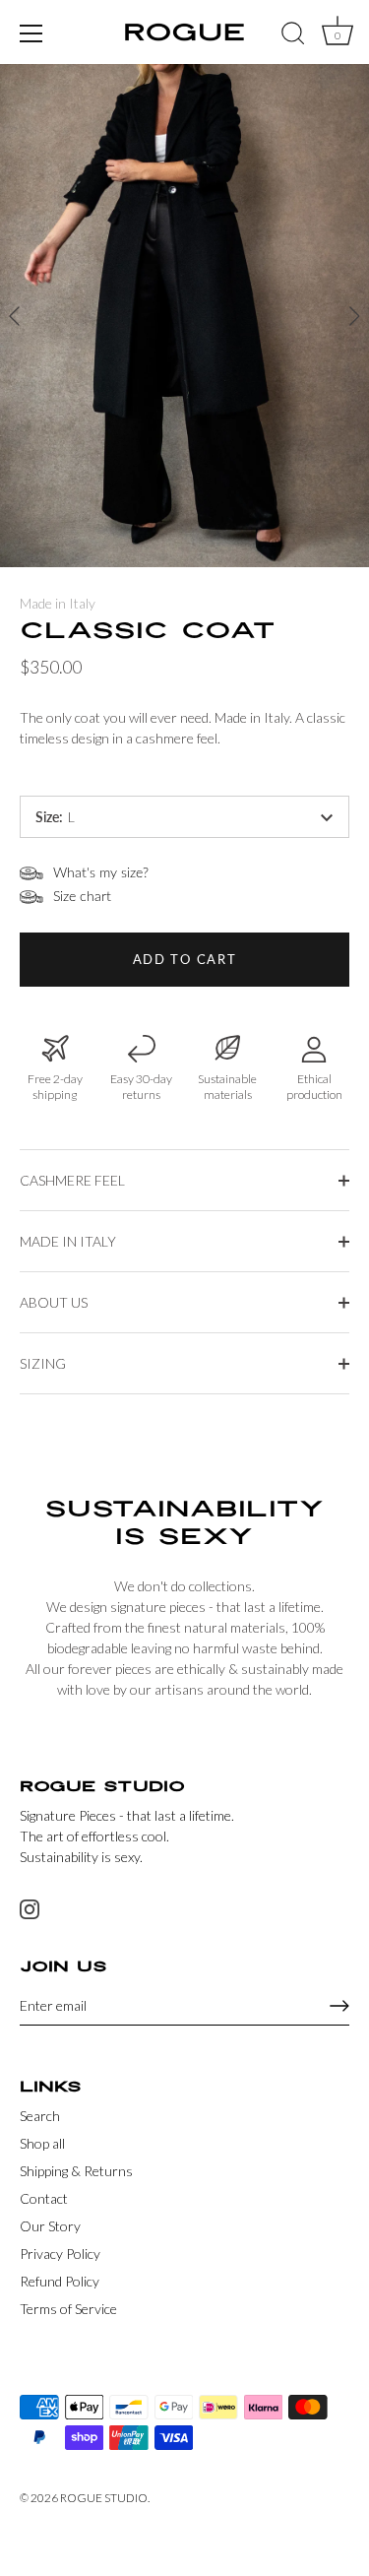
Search (40, 2116)
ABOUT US (54, 1302)
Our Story (50, 2226)
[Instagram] (30, 1907)
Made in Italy (58, 603)
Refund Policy (60, 2281)
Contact (44, 2198)
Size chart (82, 897)
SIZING (43, 1363)
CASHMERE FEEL (72, 1180)
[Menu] (31, 33)
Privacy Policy (60, 2254)
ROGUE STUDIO (104, 2498)
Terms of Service (68, 2309)
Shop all (42, 2143)
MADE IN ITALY (68, 1241)
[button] (354, 316)
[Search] (293, 36)
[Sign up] (339, 2006)
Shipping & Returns (76, 2171)
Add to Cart (185, 959)
